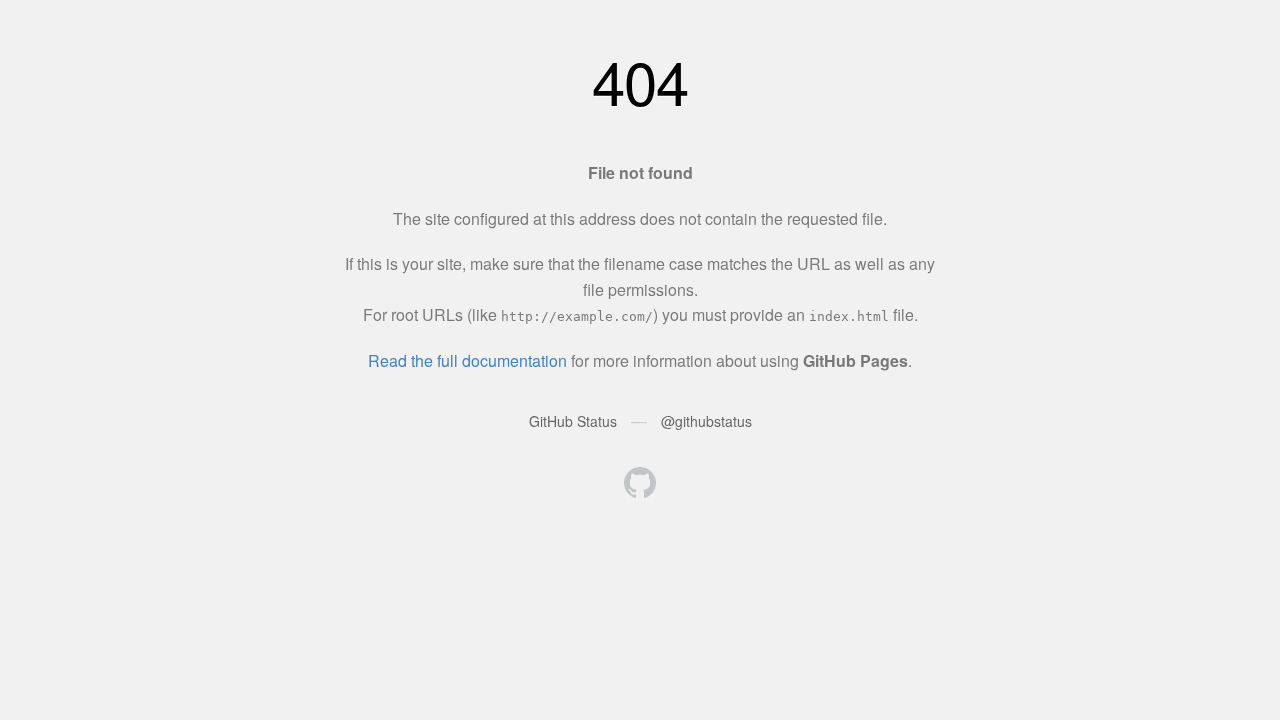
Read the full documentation (467, 360)
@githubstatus (706, 421)
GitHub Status (573, 421)
